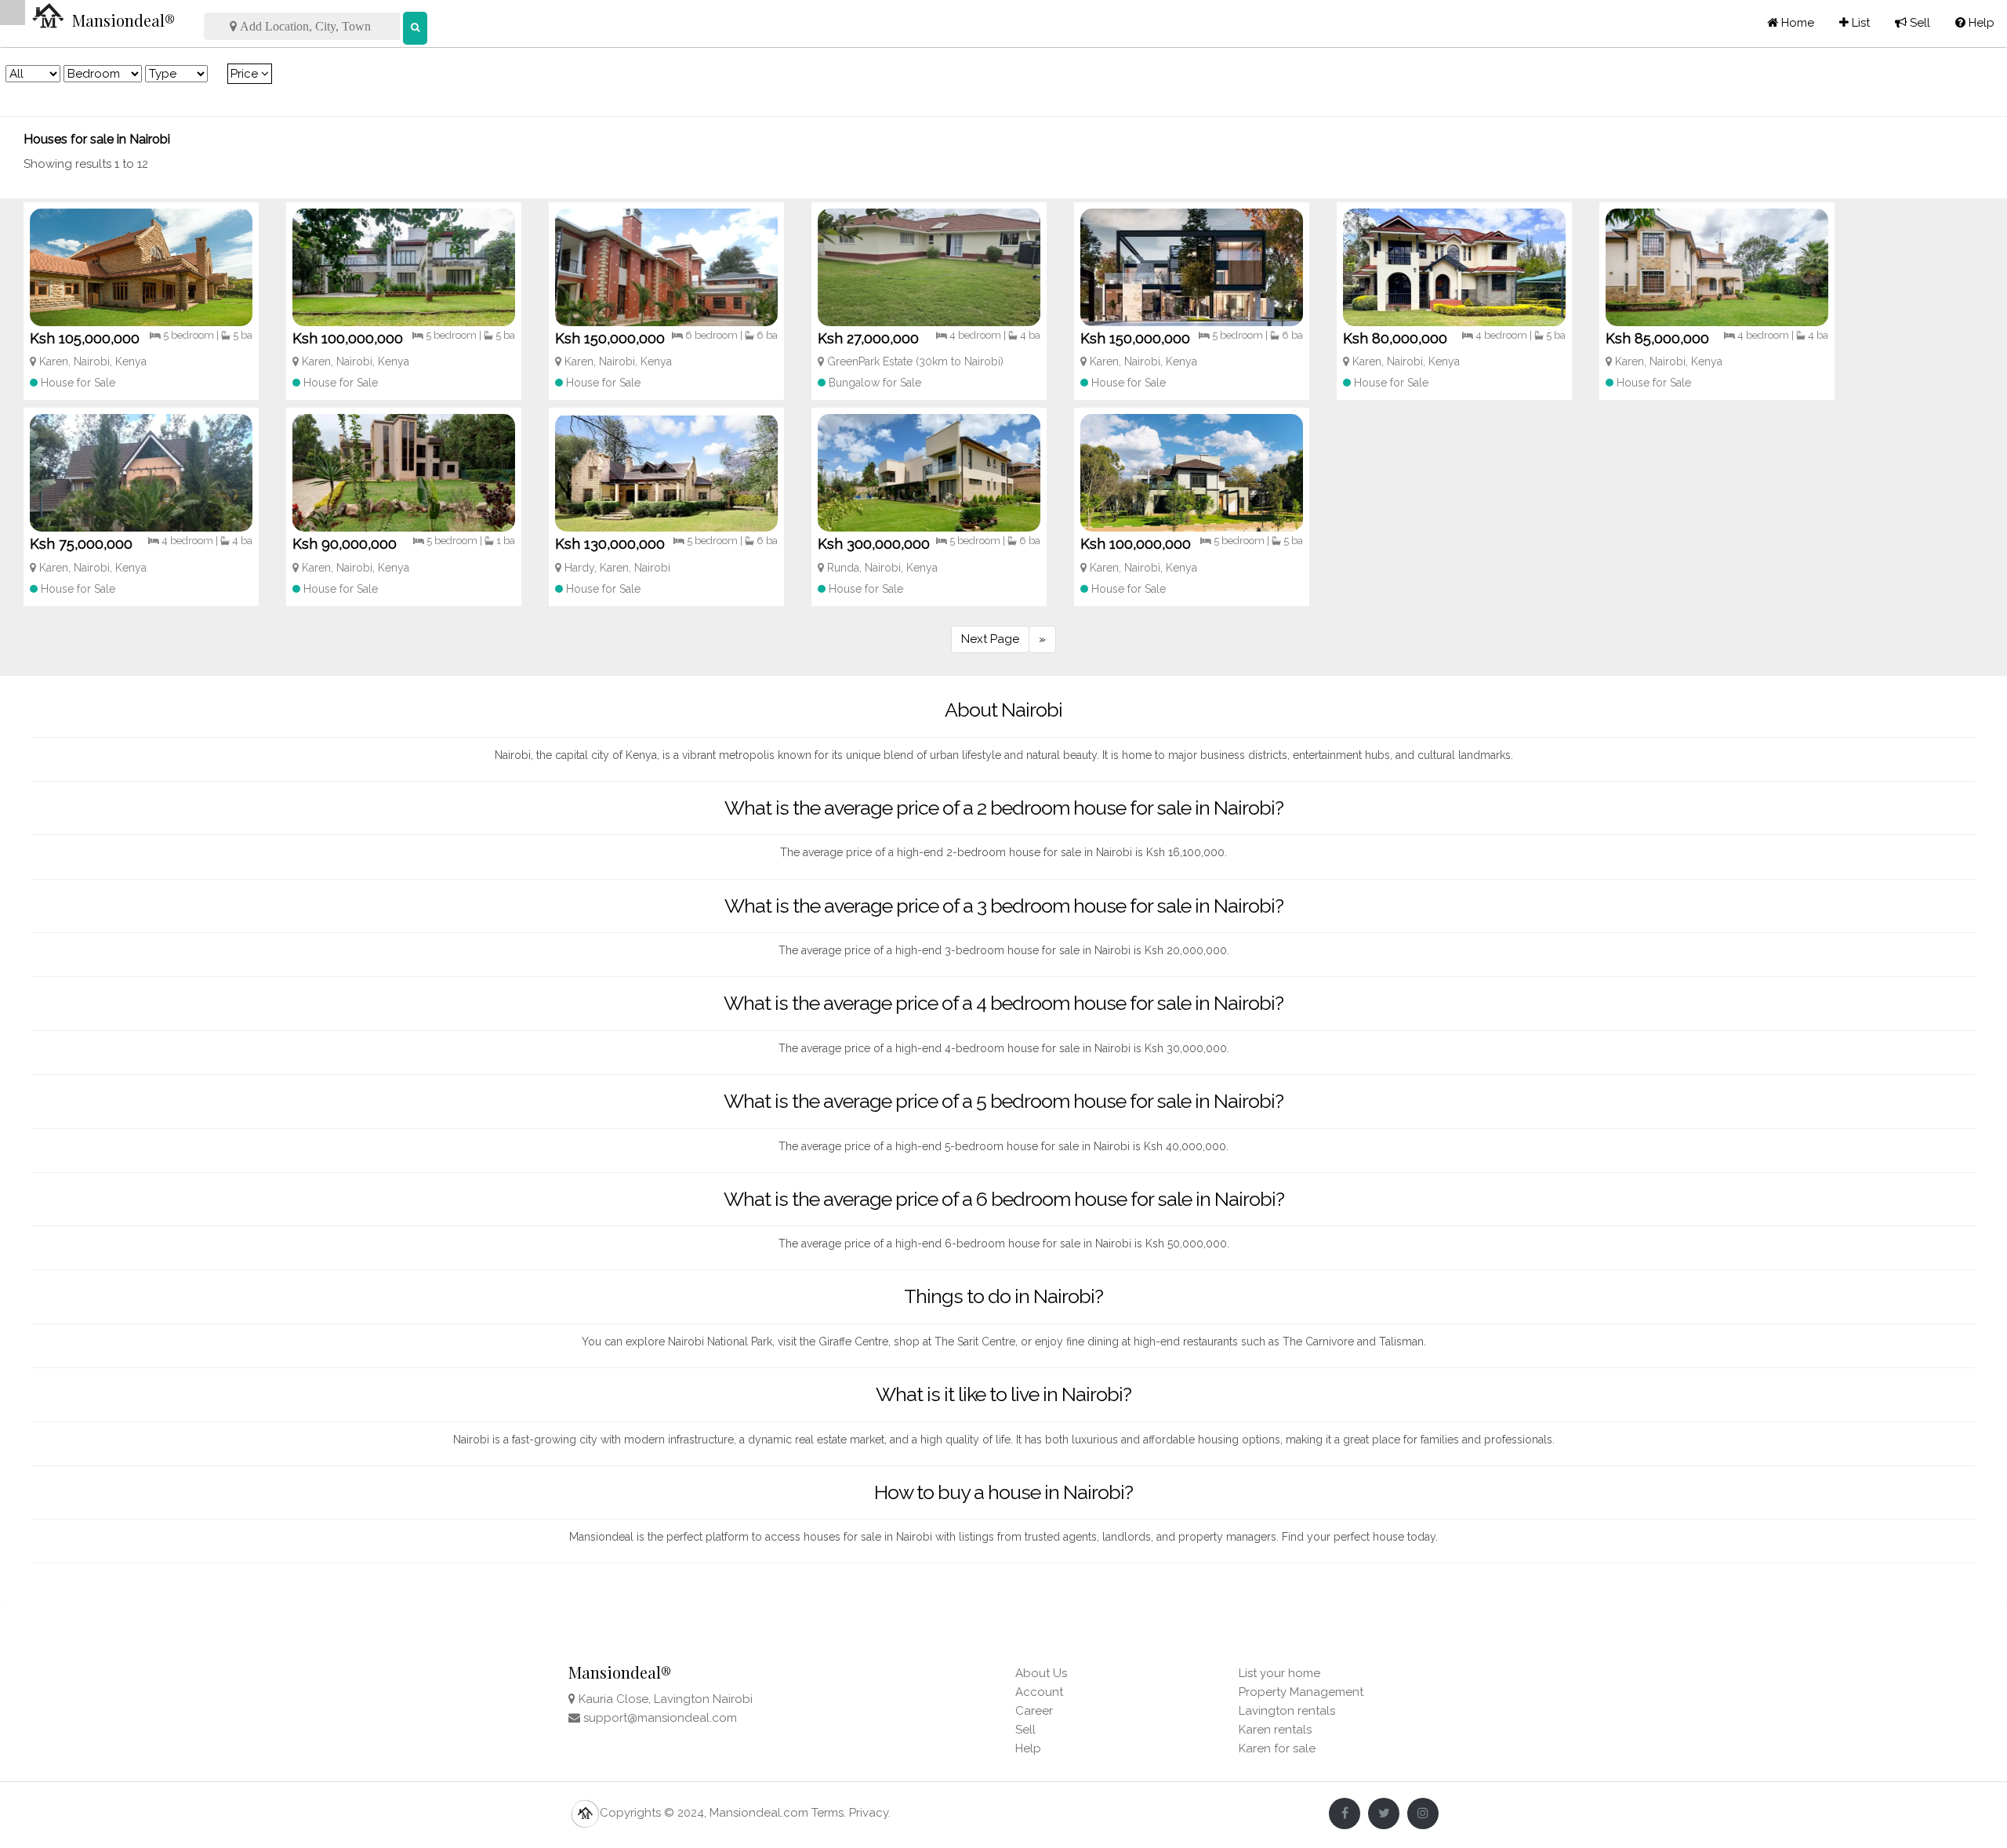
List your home (1279, 1673)
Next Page (990, 639)
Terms (827, 1813)
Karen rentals (1275, 1730)
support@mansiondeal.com (660, 1718)
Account (1039, 1692)
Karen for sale (1277, 1748)
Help (1975, 23)
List (1855, 23)
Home (1796, 23)
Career (1034, 1711)
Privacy (869, 1813)
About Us (1041, 1673)
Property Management (1301, 1692)
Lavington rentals (1287, 1711)
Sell (1913, 23)
